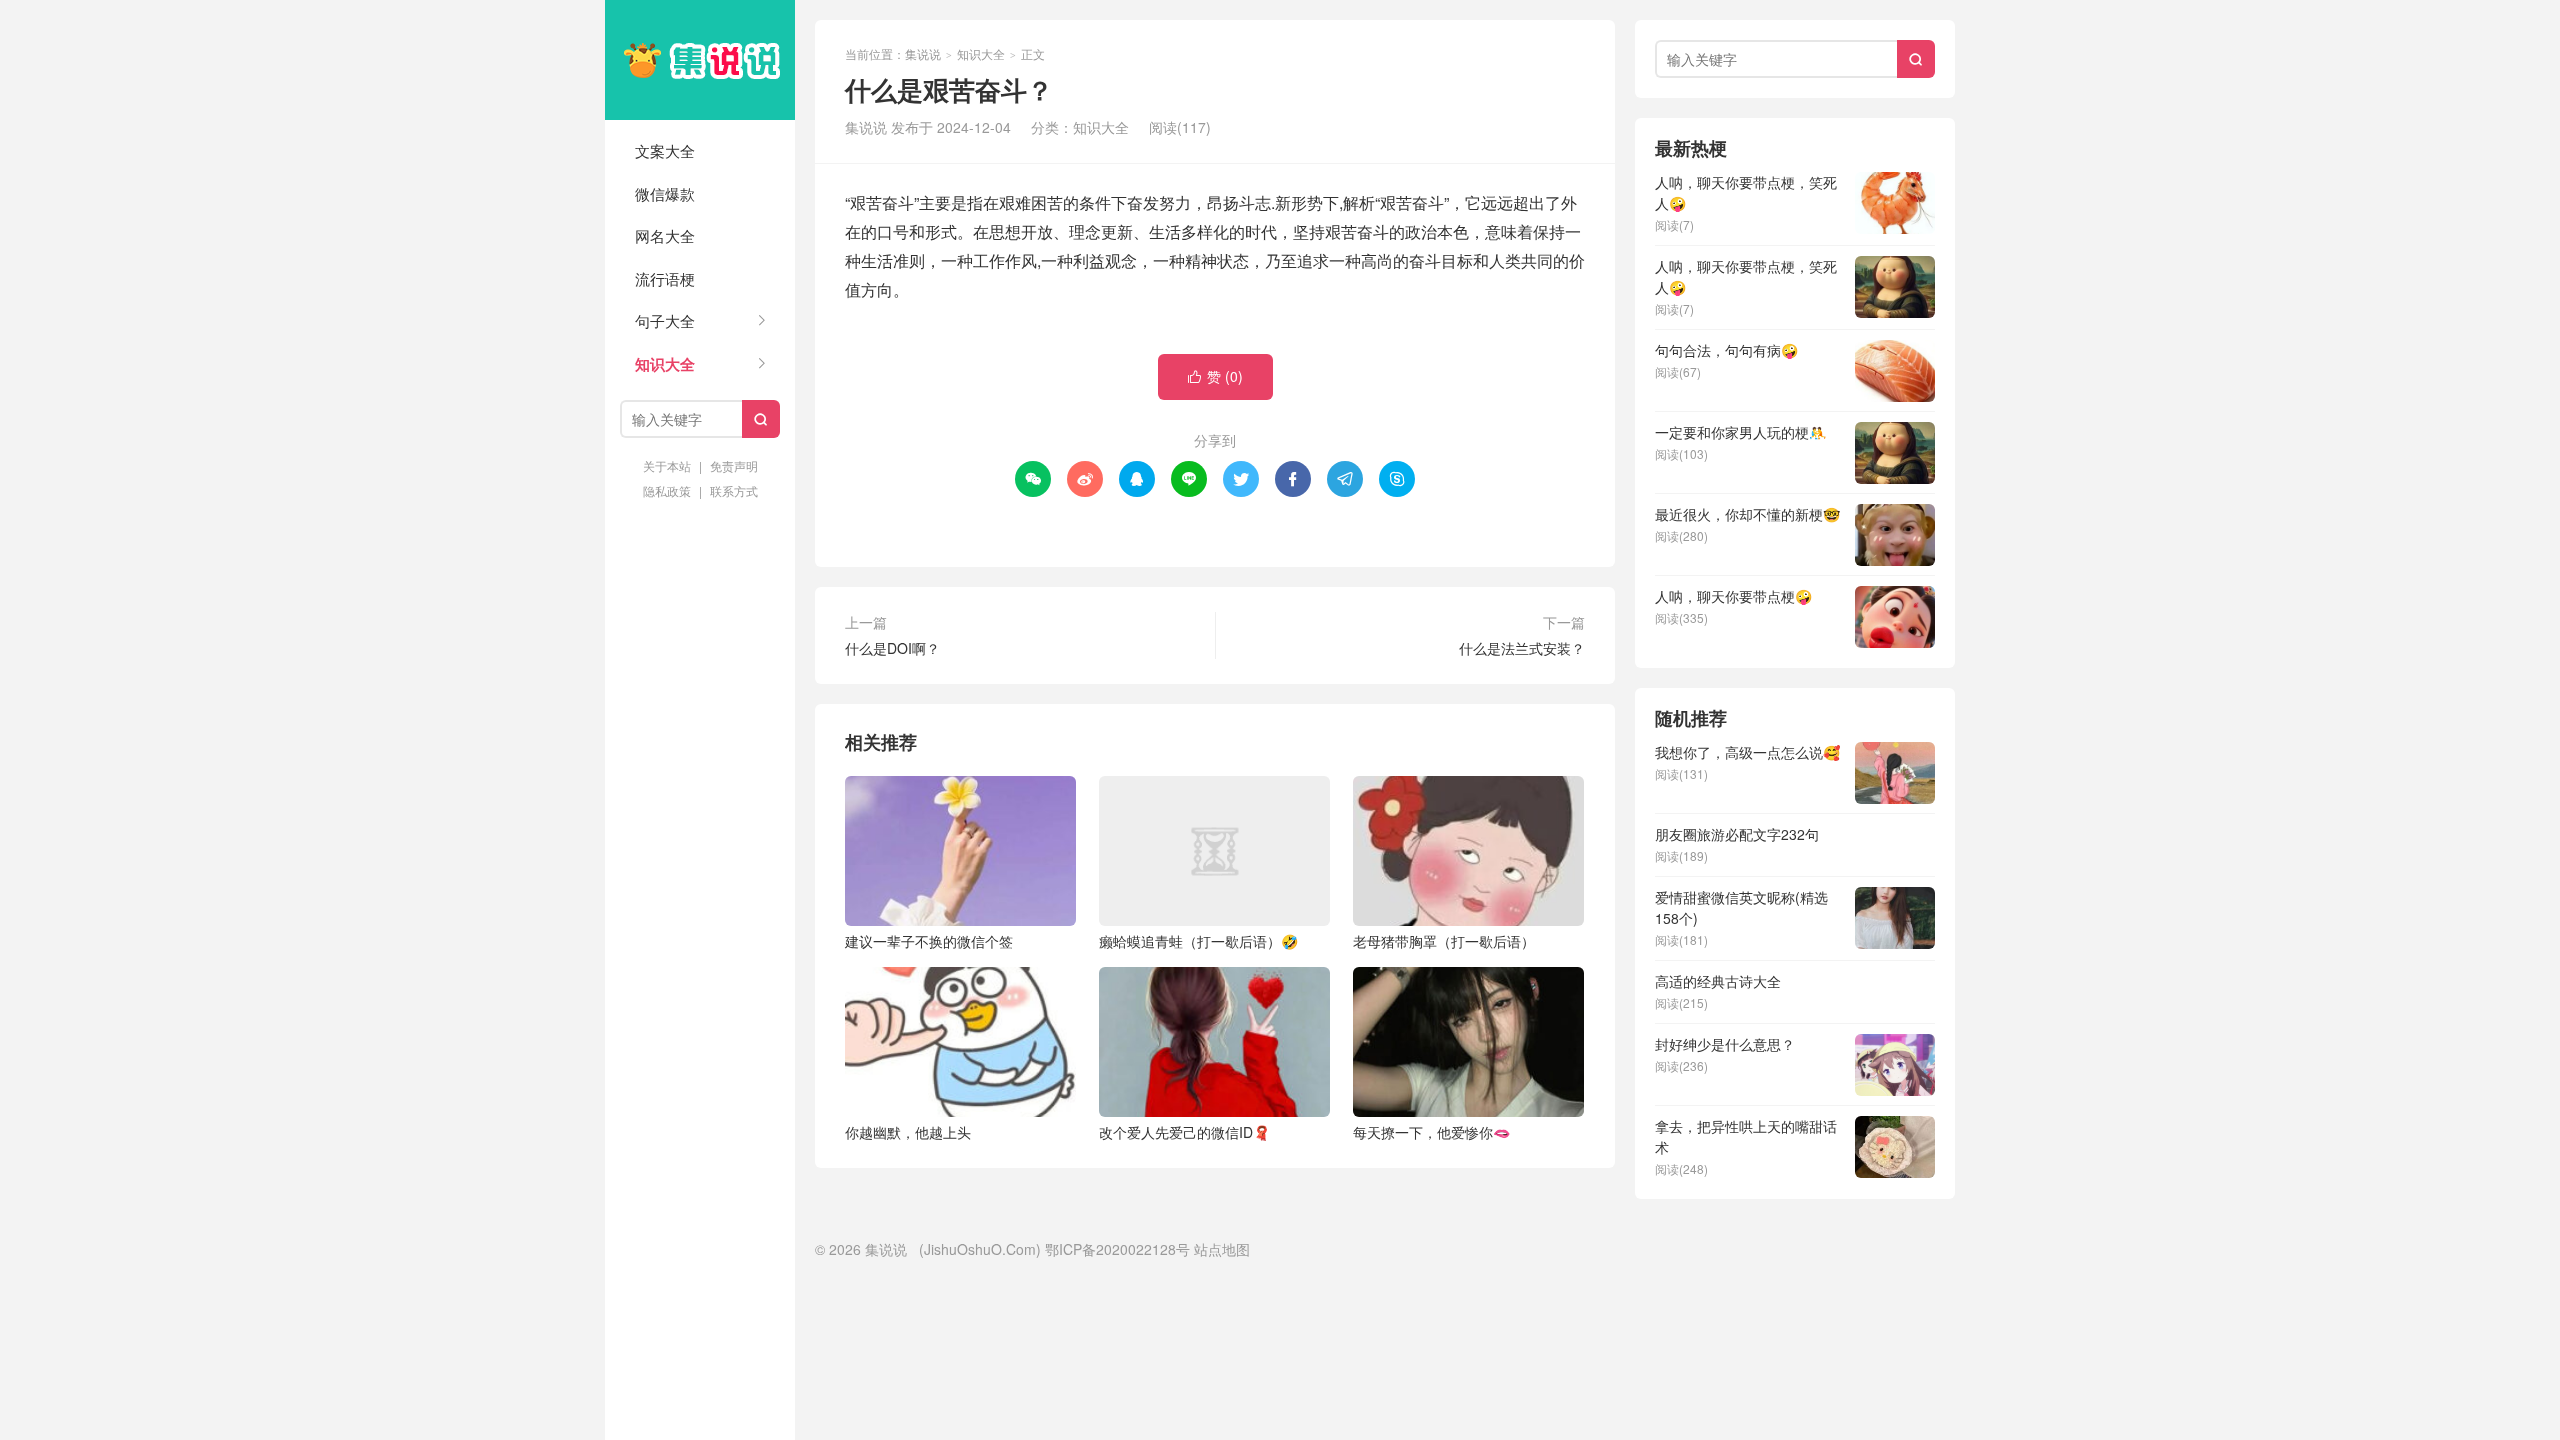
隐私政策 (667, 490)
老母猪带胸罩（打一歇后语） (1444, 941)
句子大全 (665, 320)
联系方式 (734, 490)
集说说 (700, 60)
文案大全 (665, 150)
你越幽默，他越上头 (908, 1132)
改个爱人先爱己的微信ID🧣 (1184, 1132)
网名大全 (665, 235)
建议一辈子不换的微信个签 (929, 941)
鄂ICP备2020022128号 (1117, 1249)
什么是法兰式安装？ (1522, 648)
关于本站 (667, 465)
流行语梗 (665, 278)
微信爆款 (665, 193)
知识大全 (665, 364)
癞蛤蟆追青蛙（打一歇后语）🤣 (1198, 941)
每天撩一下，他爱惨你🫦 (1431, 1132)
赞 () (1215, 376)
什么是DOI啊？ (892, 648)
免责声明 (734, 465)
